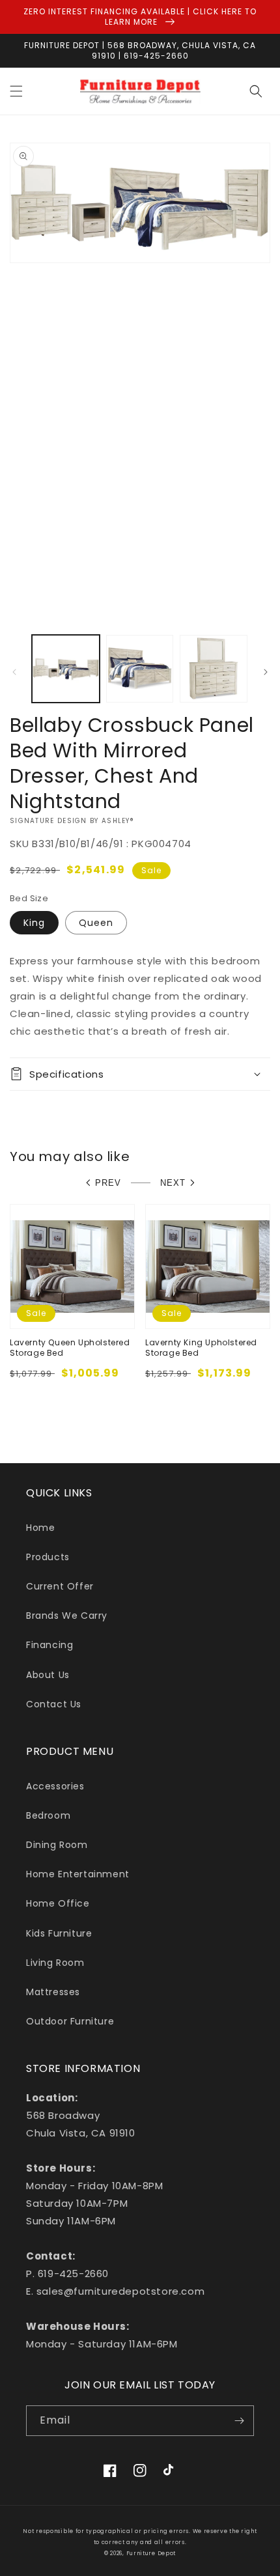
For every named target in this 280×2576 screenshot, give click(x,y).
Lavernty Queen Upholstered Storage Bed (70, 1348)
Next (173, 1183)
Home (40, 1528)
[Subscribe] (239, 2421)
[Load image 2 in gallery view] (140, 669)
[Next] (266, 672)
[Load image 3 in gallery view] (214, 669)
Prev (108, 1183)
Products (48, 1557)
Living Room (55, 1963)
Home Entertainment (78, 1874)
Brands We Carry (67, 1616)
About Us (48, 1675)
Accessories (55, 1786)
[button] (16, 91)
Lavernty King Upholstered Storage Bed (201, 1348)
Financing (49, 1645)
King (34, 923)
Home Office (58, 1903)
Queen (96, 923)
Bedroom (48, 1815)
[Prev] (14, 672)
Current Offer (60, 1586)
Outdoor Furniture (70, 2021)
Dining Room (57, 1845)
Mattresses (53, 1992)
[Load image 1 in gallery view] (66, 669)
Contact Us (54, 1704)
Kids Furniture (59, 1933)
